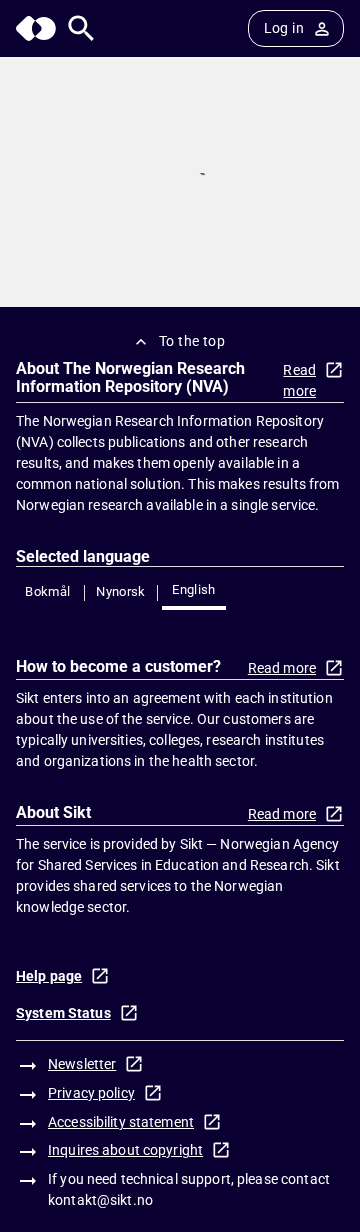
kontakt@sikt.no (100, 1200)
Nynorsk (121, 591)
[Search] (81, 28)
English (194, 589)
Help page (49, 976)
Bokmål (47, 591)
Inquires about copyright (125, 1150)
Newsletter (82, 1064)
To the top (192, 341)
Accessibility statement (121, 1122)
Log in (284, 28)
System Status (63, 1013)
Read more (299, 380)
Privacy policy (91, 1093)
